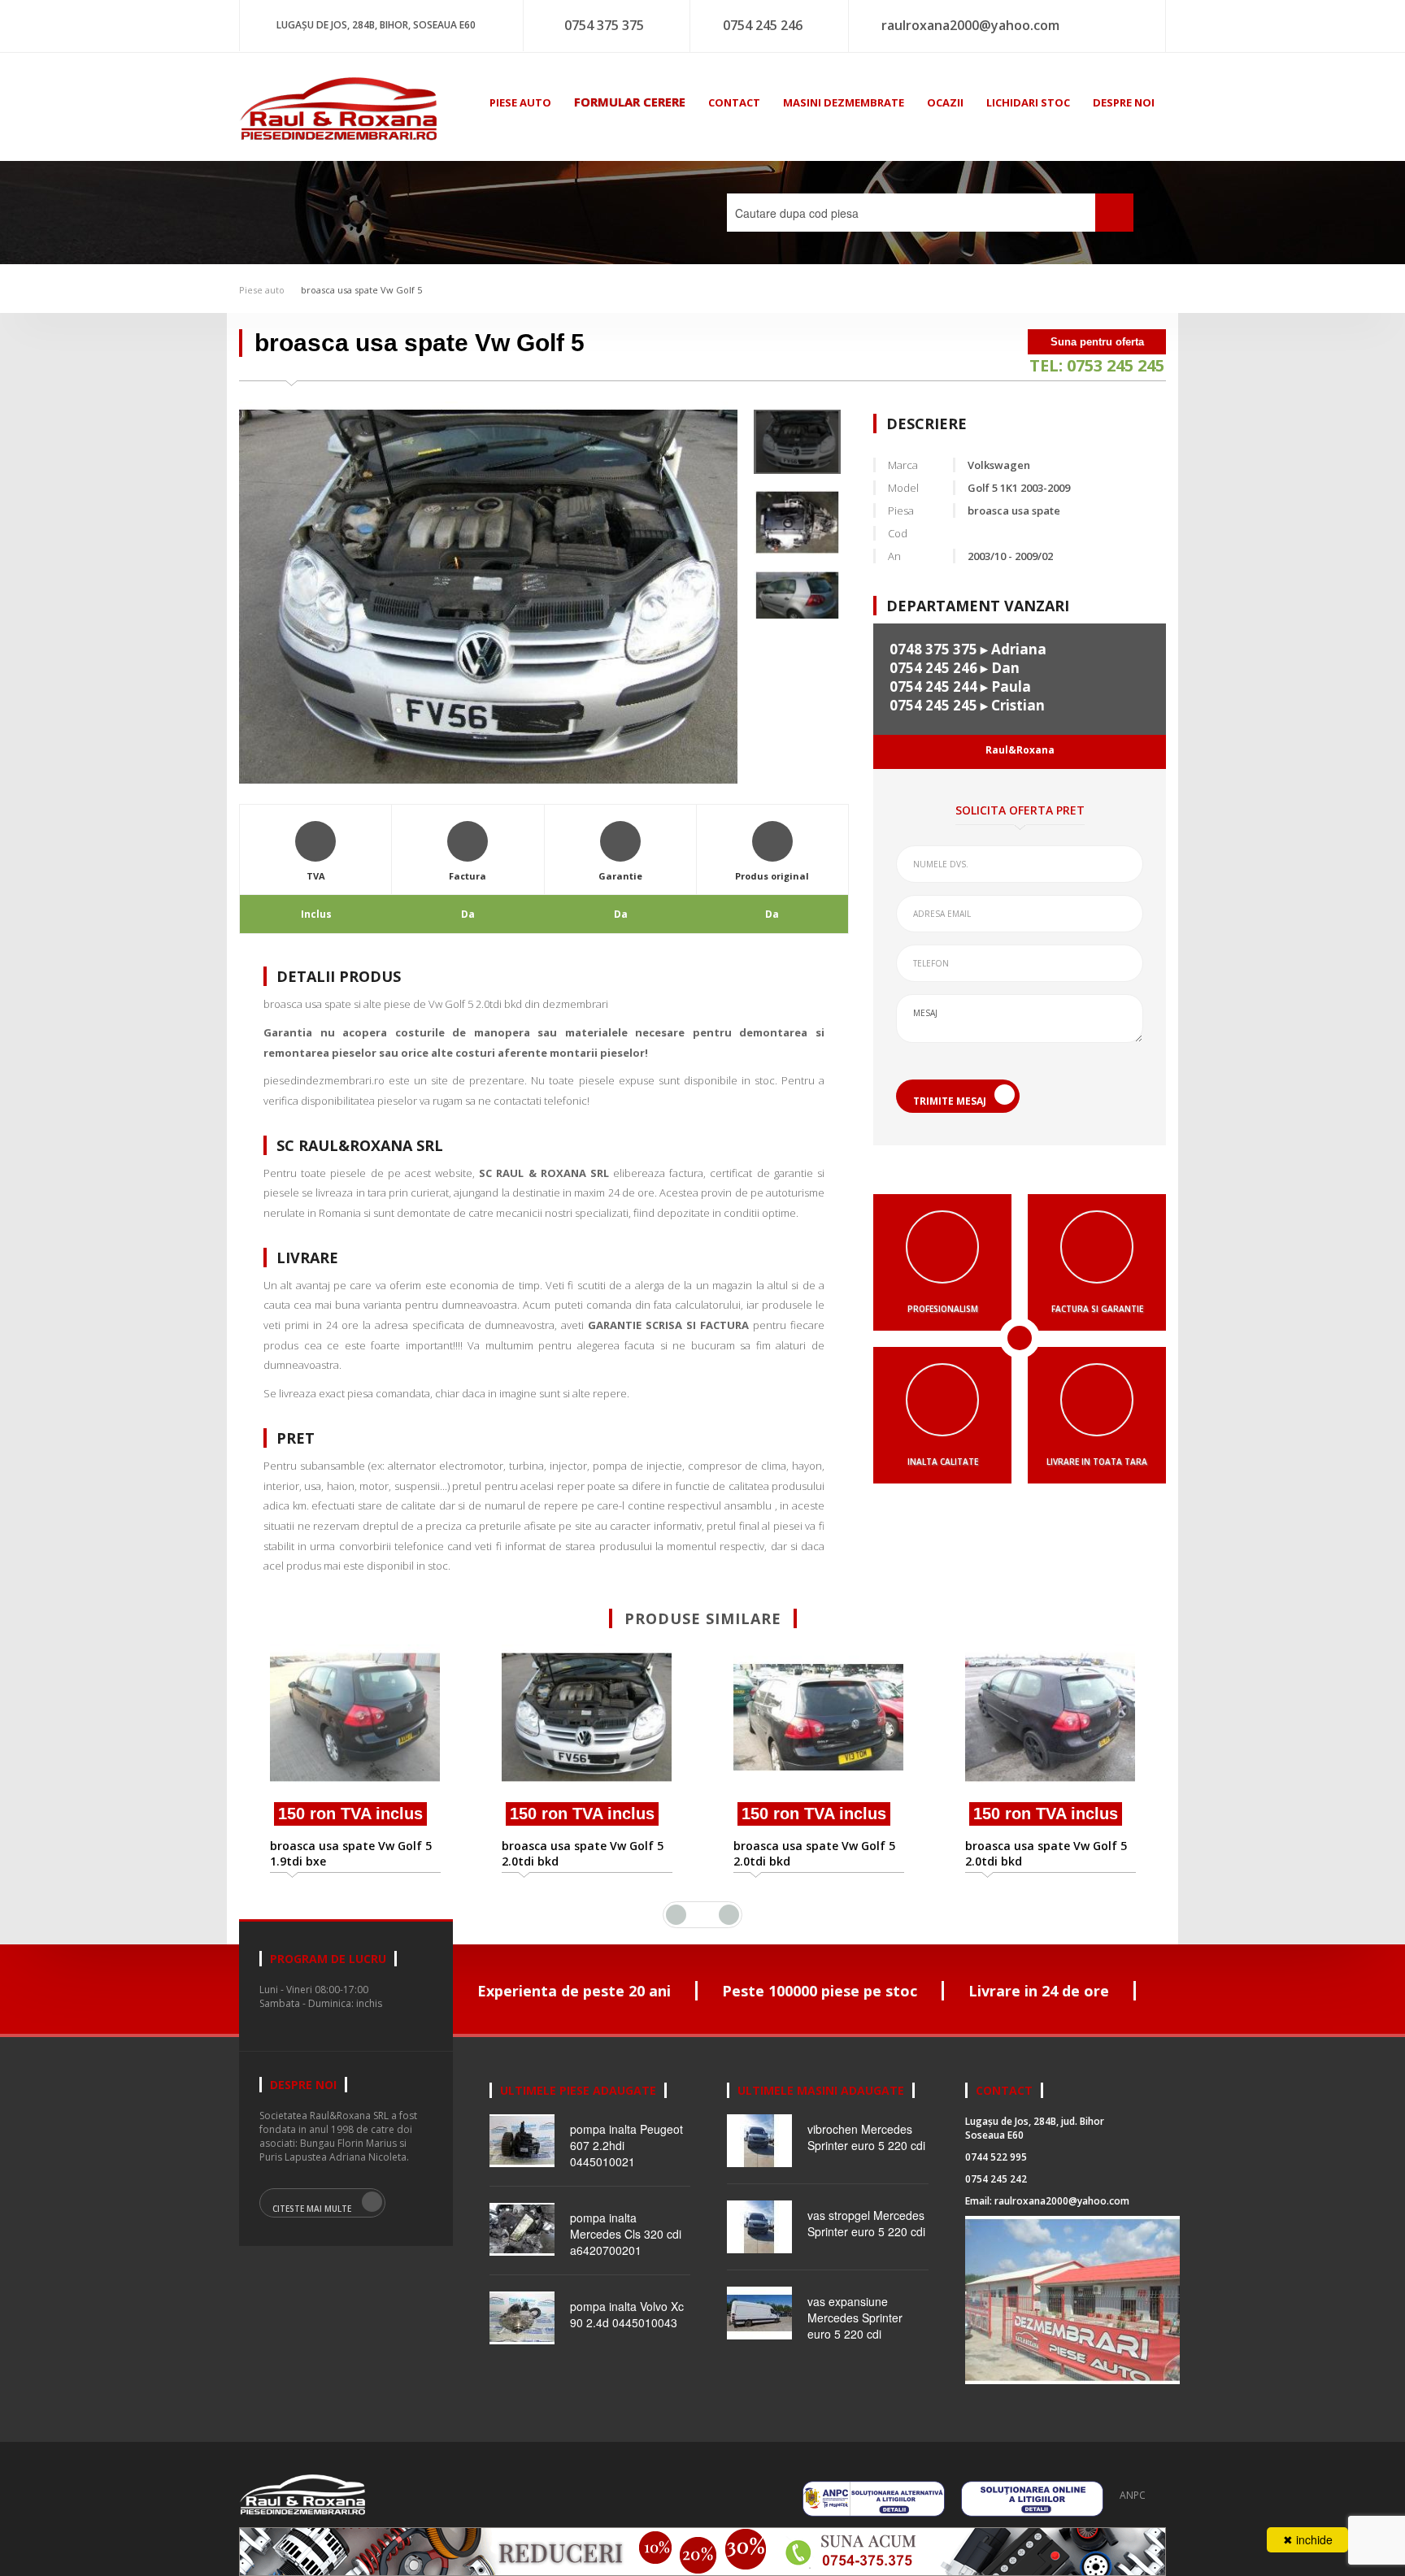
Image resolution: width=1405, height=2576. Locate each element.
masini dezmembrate (844, 102)
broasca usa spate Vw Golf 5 (361, 290)
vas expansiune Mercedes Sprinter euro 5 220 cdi (855, 2318)
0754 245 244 (933, 686)
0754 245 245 (933, 705)
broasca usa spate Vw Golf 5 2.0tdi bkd (351, 1853)
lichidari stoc (1028, 102)
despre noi (1124, 102)
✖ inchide (1308, 2539)
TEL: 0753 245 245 (1097, 365)
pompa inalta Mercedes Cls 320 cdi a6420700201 (626, 2234)
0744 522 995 (996, 2157)
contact (734, 102)
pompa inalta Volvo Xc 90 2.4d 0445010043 (627, 2314)
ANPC (1133, 2495)
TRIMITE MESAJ (950, 1101)
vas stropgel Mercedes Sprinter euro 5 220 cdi (866, 2223)
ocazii (945, 102)
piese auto (520, 102)
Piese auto (262, 290)
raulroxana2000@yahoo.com (970, 25)
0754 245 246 (763, 25)
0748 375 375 (933, 649)
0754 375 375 (604, 25)
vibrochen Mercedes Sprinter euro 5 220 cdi (866, 2137)
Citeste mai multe (312, 2209)
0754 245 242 (996, 2179)
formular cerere (630, 102)
